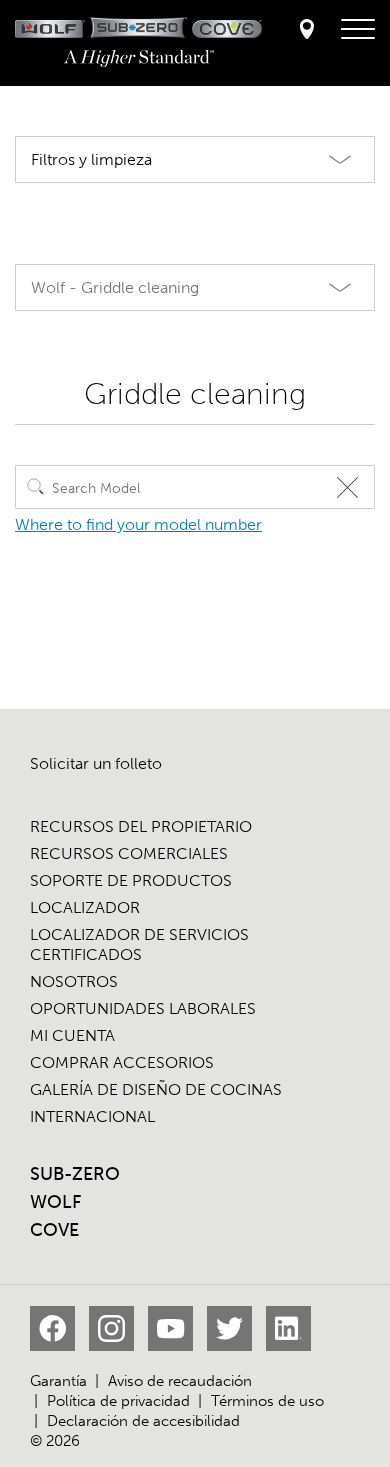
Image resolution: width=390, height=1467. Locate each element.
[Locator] (307, 30)
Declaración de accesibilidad (143, 1421)
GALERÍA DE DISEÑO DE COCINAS (156, 1089)
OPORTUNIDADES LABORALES (143, 1008)
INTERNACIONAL (92, 1116)
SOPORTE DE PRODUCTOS (131, 880)
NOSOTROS (74, 981)
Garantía (58, 1381)
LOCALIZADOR (85, 907)
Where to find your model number (138, 524)
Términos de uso (267, 1401)
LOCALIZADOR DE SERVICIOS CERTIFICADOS (139, 944)
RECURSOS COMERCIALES (129, 853)
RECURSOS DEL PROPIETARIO (141, 826)
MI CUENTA (72, 1035)
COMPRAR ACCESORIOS (122, 1062)
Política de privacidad (118, 1401)
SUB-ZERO (75, 1174)
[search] (36, 487)
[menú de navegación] (358, 30)
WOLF (55, 1202)
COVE (54, 1230)
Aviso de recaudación (180, 1381)
